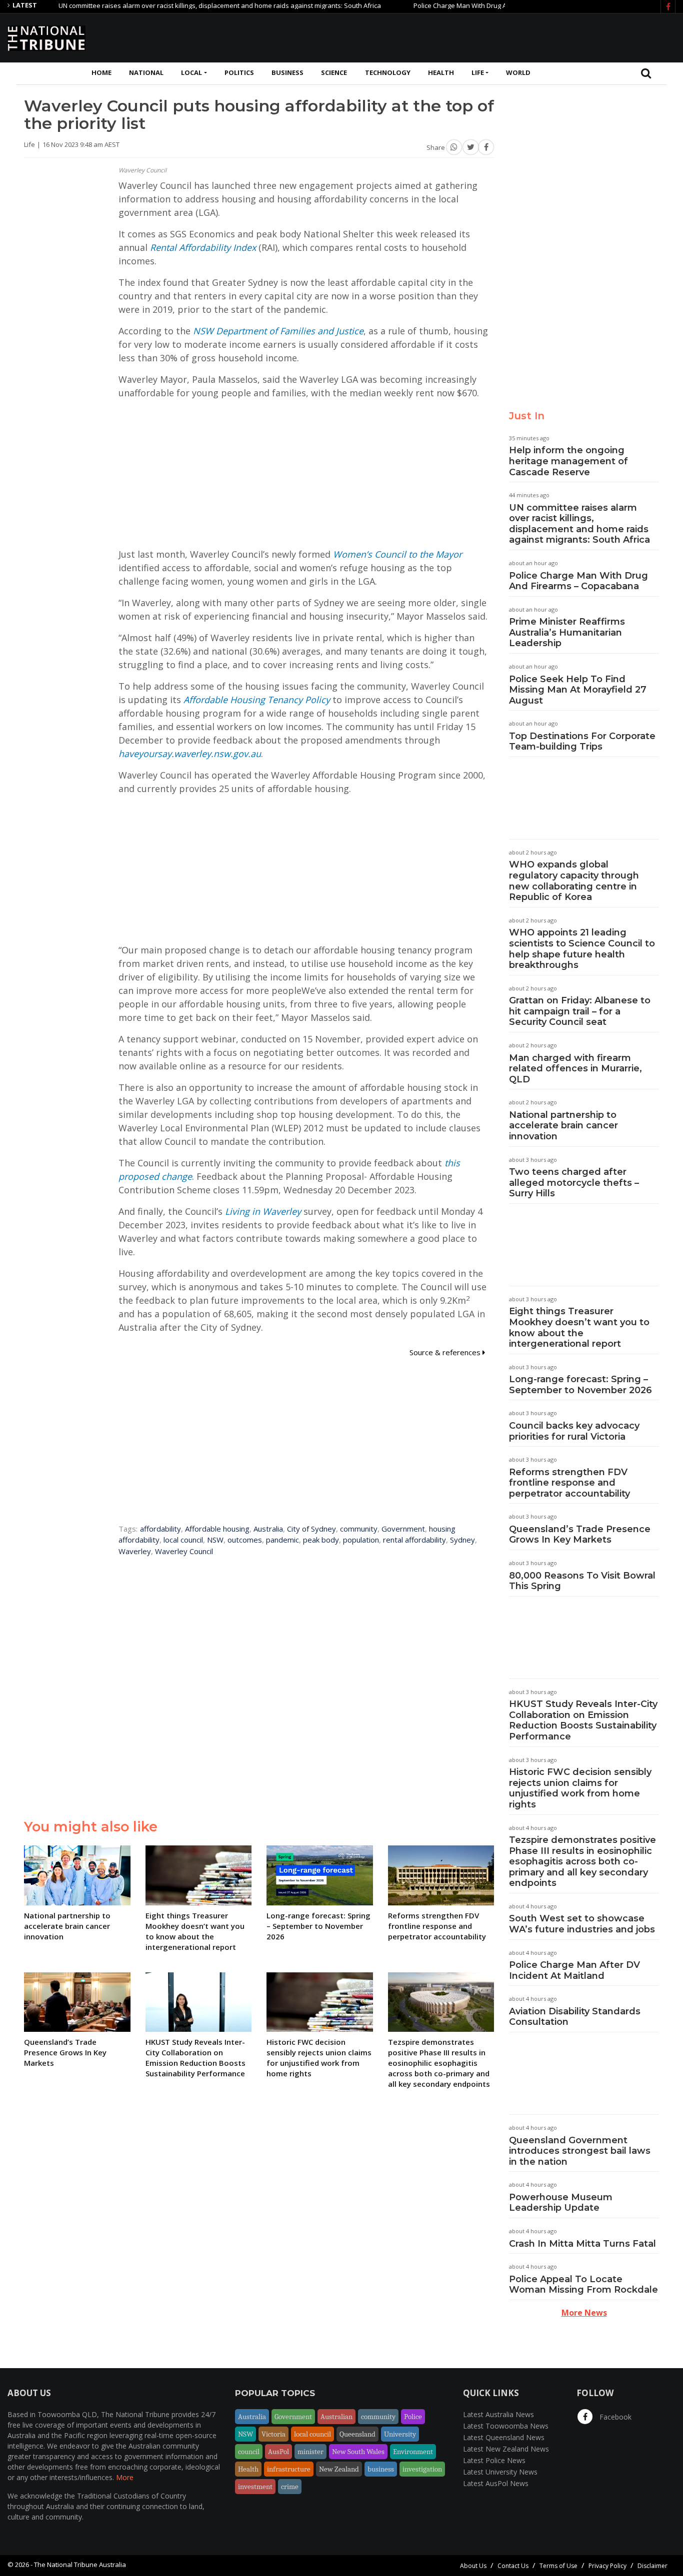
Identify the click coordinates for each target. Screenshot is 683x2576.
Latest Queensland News (504, 2437)
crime (290, 2487)
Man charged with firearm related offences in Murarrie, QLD (575, 1069)
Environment (413, 2452)
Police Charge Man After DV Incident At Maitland (574, 1970)
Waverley (135, 1551)
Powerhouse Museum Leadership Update (561, 2203)
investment (255, 2487)
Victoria (273, 2434)
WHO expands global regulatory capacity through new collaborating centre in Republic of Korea (574, 881)
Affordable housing (217, 1529)
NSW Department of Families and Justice (278, 331)
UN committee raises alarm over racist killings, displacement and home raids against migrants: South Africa (175, 5)
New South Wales (358, 2452)
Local (191, 72)
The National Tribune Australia (80, 2565)
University (400, 2434)
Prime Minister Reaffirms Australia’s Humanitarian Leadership (567, 632)
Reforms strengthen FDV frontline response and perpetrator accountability (569, 1483)
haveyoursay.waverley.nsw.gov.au (190, 754)
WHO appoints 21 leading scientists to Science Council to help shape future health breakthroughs (582, 949)
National (146, 72)
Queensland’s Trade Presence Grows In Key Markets (580, 1535)
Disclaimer (652, 2566)
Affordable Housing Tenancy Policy (257, 700)
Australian (336, 2417)
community (359, 1529)
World (518, 72)
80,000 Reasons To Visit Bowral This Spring (582, 1581)
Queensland (357, 2434)
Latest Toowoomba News (506, 2426)
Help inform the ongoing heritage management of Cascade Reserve (568, 461)
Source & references (446, 1352)
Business (287, 72)
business (381, 2469)
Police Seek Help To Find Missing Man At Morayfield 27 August (578, 690)
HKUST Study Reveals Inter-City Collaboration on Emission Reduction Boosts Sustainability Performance (583, 1720)
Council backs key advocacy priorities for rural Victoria (574, 1431)
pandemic (282, 1540)
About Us (473, 2566)
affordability (160, 1529)
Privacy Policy (607, 2566)
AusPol (278, 2452)
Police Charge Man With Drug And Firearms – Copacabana (456, 5)
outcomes (245, 1540)
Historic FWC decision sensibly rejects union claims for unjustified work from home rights (580, 1788)
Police (413, 2417)
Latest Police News (494, 2460)
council (249, 2452)
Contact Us (513, 2566)
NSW (215, 1540)
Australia (268, 1529)
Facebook (614, 2417)
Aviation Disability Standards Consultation (575, 2017)
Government (403, 1529)
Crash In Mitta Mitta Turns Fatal (582, 2244)
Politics (239, 72)
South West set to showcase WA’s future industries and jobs (582, 1924)
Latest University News (500, 2472)
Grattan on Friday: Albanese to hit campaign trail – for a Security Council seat (580, 1011)
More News (584, 2313)
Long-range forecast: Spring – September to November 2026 (580, 1385)
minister (310, 2452)
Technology (388, 72)
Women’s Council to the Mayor (397, 554)
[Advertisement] (493, 36)
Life (478, 72)
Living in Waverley (263, 1211)
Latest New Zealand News (506, 2449)
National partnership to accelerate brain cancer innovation (563, 1126)
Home (101, 72)
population (361, 1540)
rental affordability (414, 1540)
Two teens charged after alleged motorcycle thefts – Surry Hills (574, 1183)
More (125, 2477)
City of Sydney (311, 1529)
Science (334, 72)
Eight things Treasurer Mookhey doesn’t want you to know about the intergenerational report (579, 1327)
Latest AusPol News (496, 2483)
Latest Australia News (498, 2414)
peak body (321, 1540)
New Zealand (339, 2469)
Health (441, 72)
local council (183, 1540)
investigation (422, 2469)
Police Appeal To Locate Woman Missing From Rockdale (583, 2285)
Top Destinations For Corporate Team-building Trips (582, 742)
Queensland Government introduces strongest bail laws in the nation (580, 2151)
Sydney (462, 1540)
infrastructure (289, 2469)
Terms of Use (558, 2566)
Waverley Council (184, 1551)
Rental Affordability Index (203, 247)
